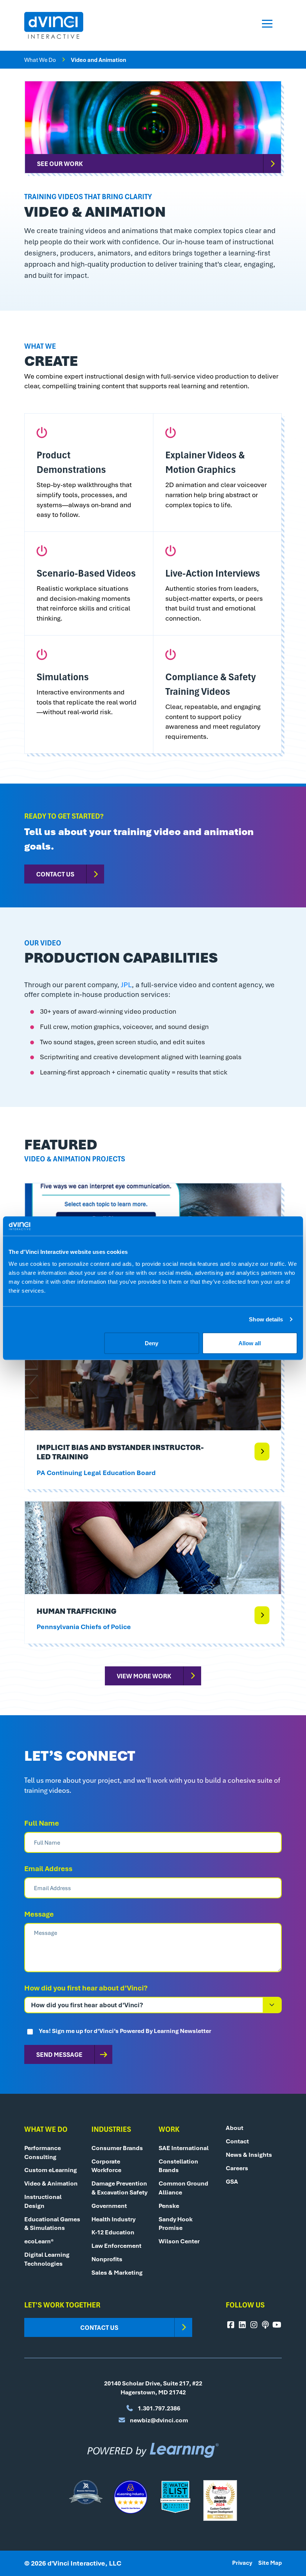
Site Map (270, 2563)
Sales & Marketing (117, 2272)
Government (109, 2206)
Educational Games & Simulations (52, 2224)
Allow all (250, 1343)
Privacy (242, 2563)
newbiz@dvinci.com (158, 2420)
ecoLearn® (39, 2241)
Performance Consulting (43, 2152)
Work (169, 2129)
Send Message (59, 2054)
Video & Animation (51, 2183)
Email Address (48, 1869)
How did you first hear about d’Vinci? (86, 1988)
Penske (169, 2206)
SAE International (184, 2148)
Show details (266, 1319)
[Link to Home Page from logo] (54, 25)
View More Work (144, 1676)
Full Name (42, 1823)
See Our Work (60, 163)
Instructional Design (43, 2201)
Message (39, 1914)
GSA (232, 2181)
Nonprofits (107, 2259)
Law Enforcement (116, 2246)
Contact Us (55, 874)
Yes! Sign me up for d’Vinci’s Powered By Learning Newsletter (125, 2031)
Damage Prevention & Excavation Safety (119, 2188)
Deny (152, 1343)
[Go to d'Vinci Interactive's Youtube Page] (277, 2325)
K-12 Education (113, 2232)
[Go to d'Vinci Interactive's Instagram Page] (254, 2325)
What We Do (40, 60)
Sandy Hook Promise (176, 2224)
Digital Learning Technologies (47, 2259)
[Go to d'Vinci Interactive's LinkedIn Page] (242, 2325)
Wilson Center (179, 2241)
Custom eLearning (51, 2170)
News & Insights (249, 2155)
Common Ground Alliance (183, 2188)
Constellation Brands (178, 2166)
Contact (237, 2141)
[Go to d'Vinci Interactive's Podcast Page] (265, 2325)
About (235, 2128)
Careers (237, 2168)
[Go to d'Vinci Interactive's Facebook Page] (231, 2325)
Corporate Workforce (106, 2166)
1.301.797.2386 (158, 2408)
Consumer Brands (117, 2148)
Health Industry (113, 2219)
